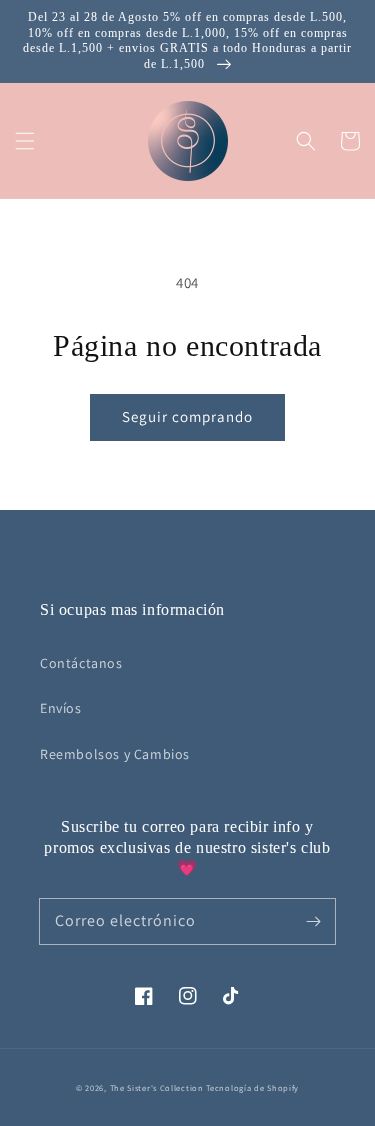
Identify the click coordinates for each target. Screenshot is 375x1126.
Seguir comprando (187, 416)
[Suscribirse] (313, 921)
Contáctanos (81, 663)
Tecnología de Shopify (252, 1087)
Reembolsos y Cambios (115, 754)
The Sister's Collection (158, 1087)
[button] (25, 141)
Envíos (61, 708)
